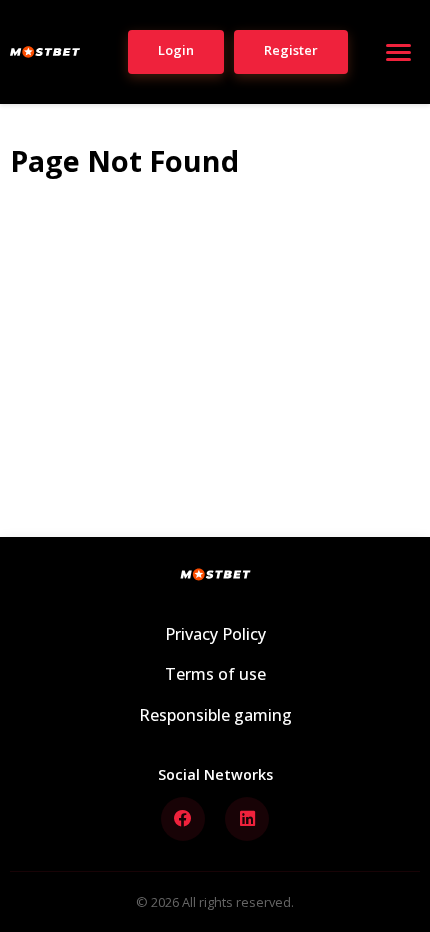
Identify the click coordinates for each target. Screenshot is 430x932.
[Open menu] (398, 52)
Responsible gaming (215, 715)
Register (291, 50)
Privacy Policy (215, 634)
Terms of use (215, 674)
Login (176, 50)
